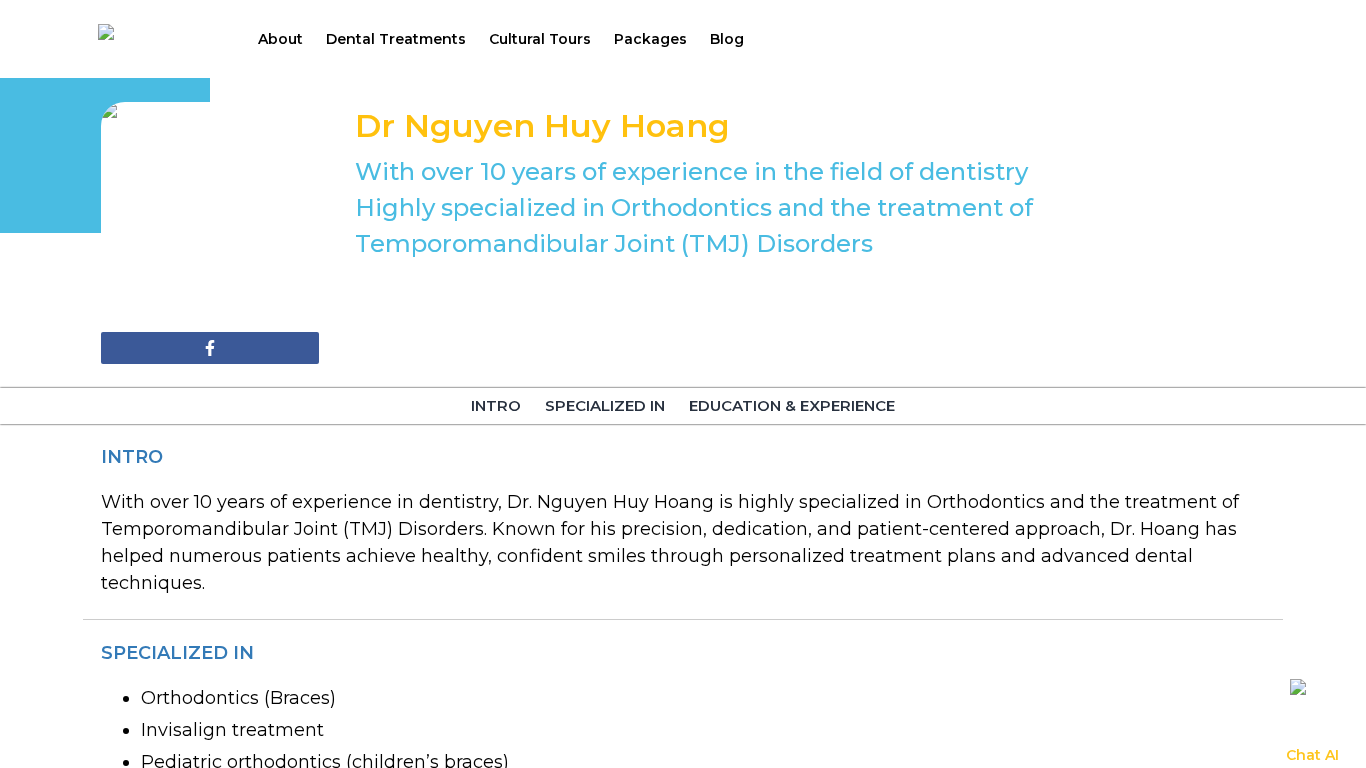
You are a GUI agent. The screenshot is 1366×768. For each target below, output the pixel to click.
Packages (650, 39)
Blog (727, 39)
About (280, 39)
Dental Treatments (396, 39)
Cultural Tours (540, 39)
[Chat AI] (1312, 701)
